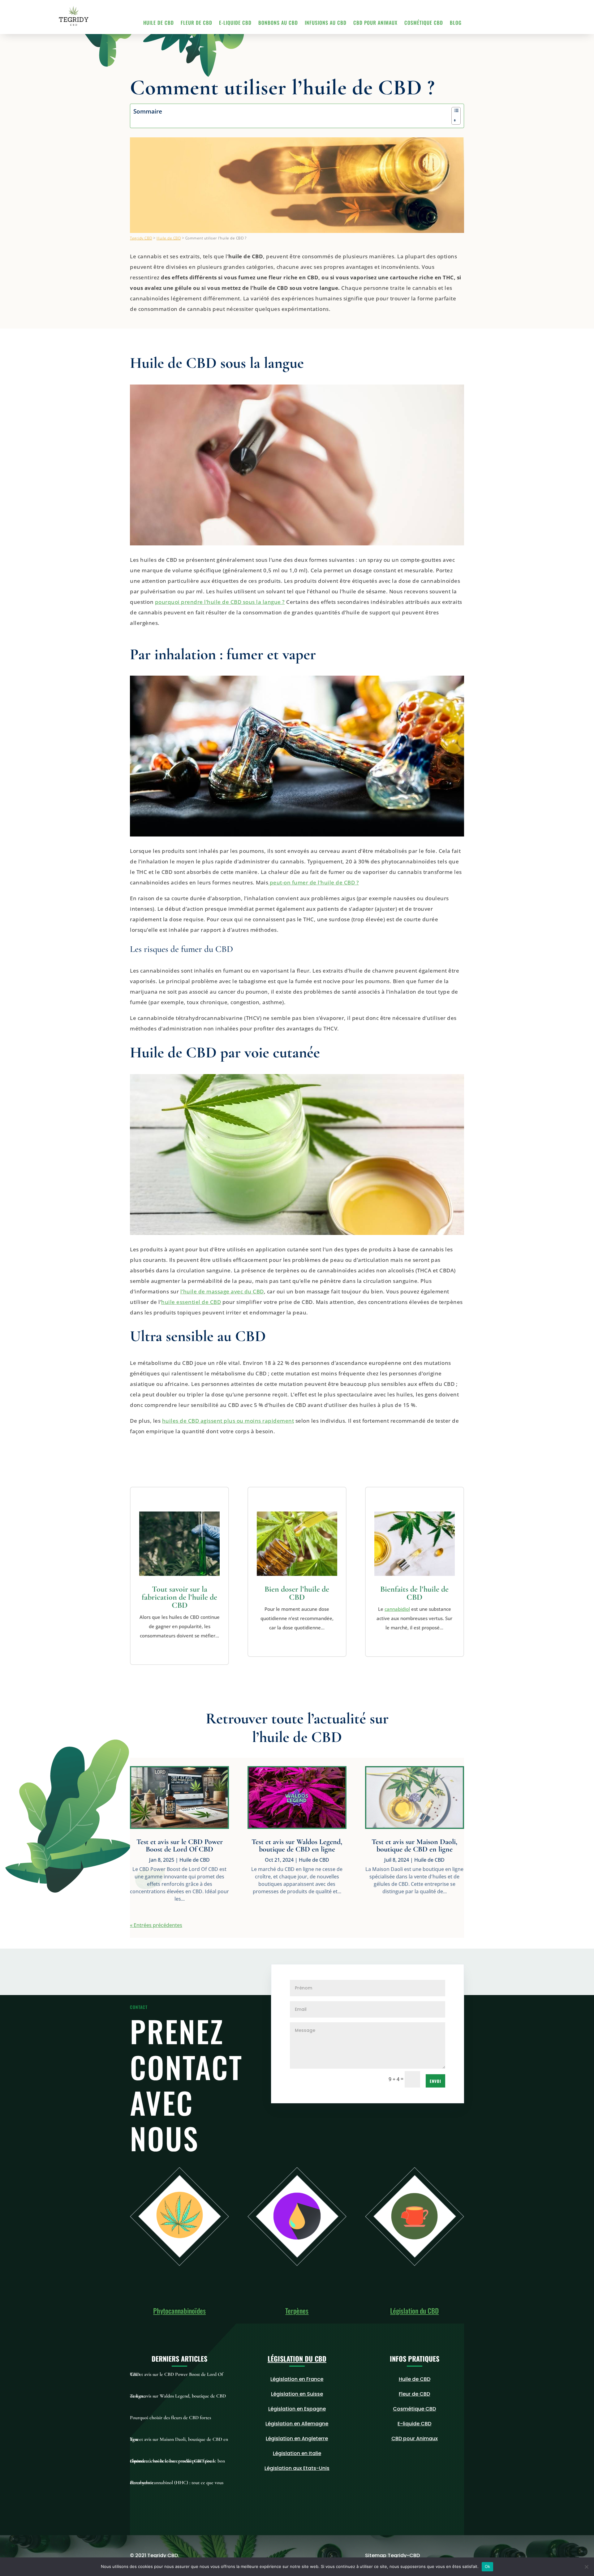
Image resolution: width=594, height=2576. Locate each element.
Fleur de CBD (196, 23)
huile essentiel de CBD (191, 1302)
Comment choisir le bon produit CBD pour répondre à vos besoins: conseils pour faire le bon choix (177, 2461)
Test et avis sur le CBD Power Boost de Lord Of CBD (180, 1845)
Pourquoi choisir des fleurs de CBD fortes (170, 2418)
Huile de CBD (159, 23)
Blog (456, 23)
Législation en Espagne (297, 2409)
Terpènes (297, 2311)
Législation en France (297, 2379)
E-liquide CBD (235, 23)
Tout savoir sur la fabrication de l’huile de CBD (179, 1597)
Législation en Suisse (297, 2394)
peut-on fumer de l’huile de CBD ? (314, 882)
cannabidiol (397, 1609)
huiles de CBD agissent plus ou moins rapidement (228, 1421)
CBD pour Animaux (375, 23)
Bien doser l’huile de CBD (297, 1593)
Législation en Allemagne (297, 2424)
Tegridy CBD (141, 238)
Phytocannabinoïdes (179, 2311)
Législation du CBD (414, 2311)
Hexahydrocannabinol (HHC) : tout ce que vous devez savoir (177, 2483)
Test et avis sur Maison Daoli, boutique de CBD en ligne (414, 1845)
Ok (488, 2566)
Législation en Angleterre (297, 2438)
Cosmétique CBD (424, 23)
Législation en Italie (297, 2453)
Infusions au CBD (326, 23)
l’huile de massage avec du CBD (222, 1291)
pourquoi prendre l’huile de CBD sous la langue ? (220, 602)
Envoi (435, 2081)
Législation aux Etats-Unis (297, 2468)
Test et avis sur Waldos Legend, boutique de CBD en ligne (297, 1845)
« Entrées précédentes (156, 1925)
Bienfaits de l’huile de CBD (414, 1593)
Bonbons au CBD (278, 23)
